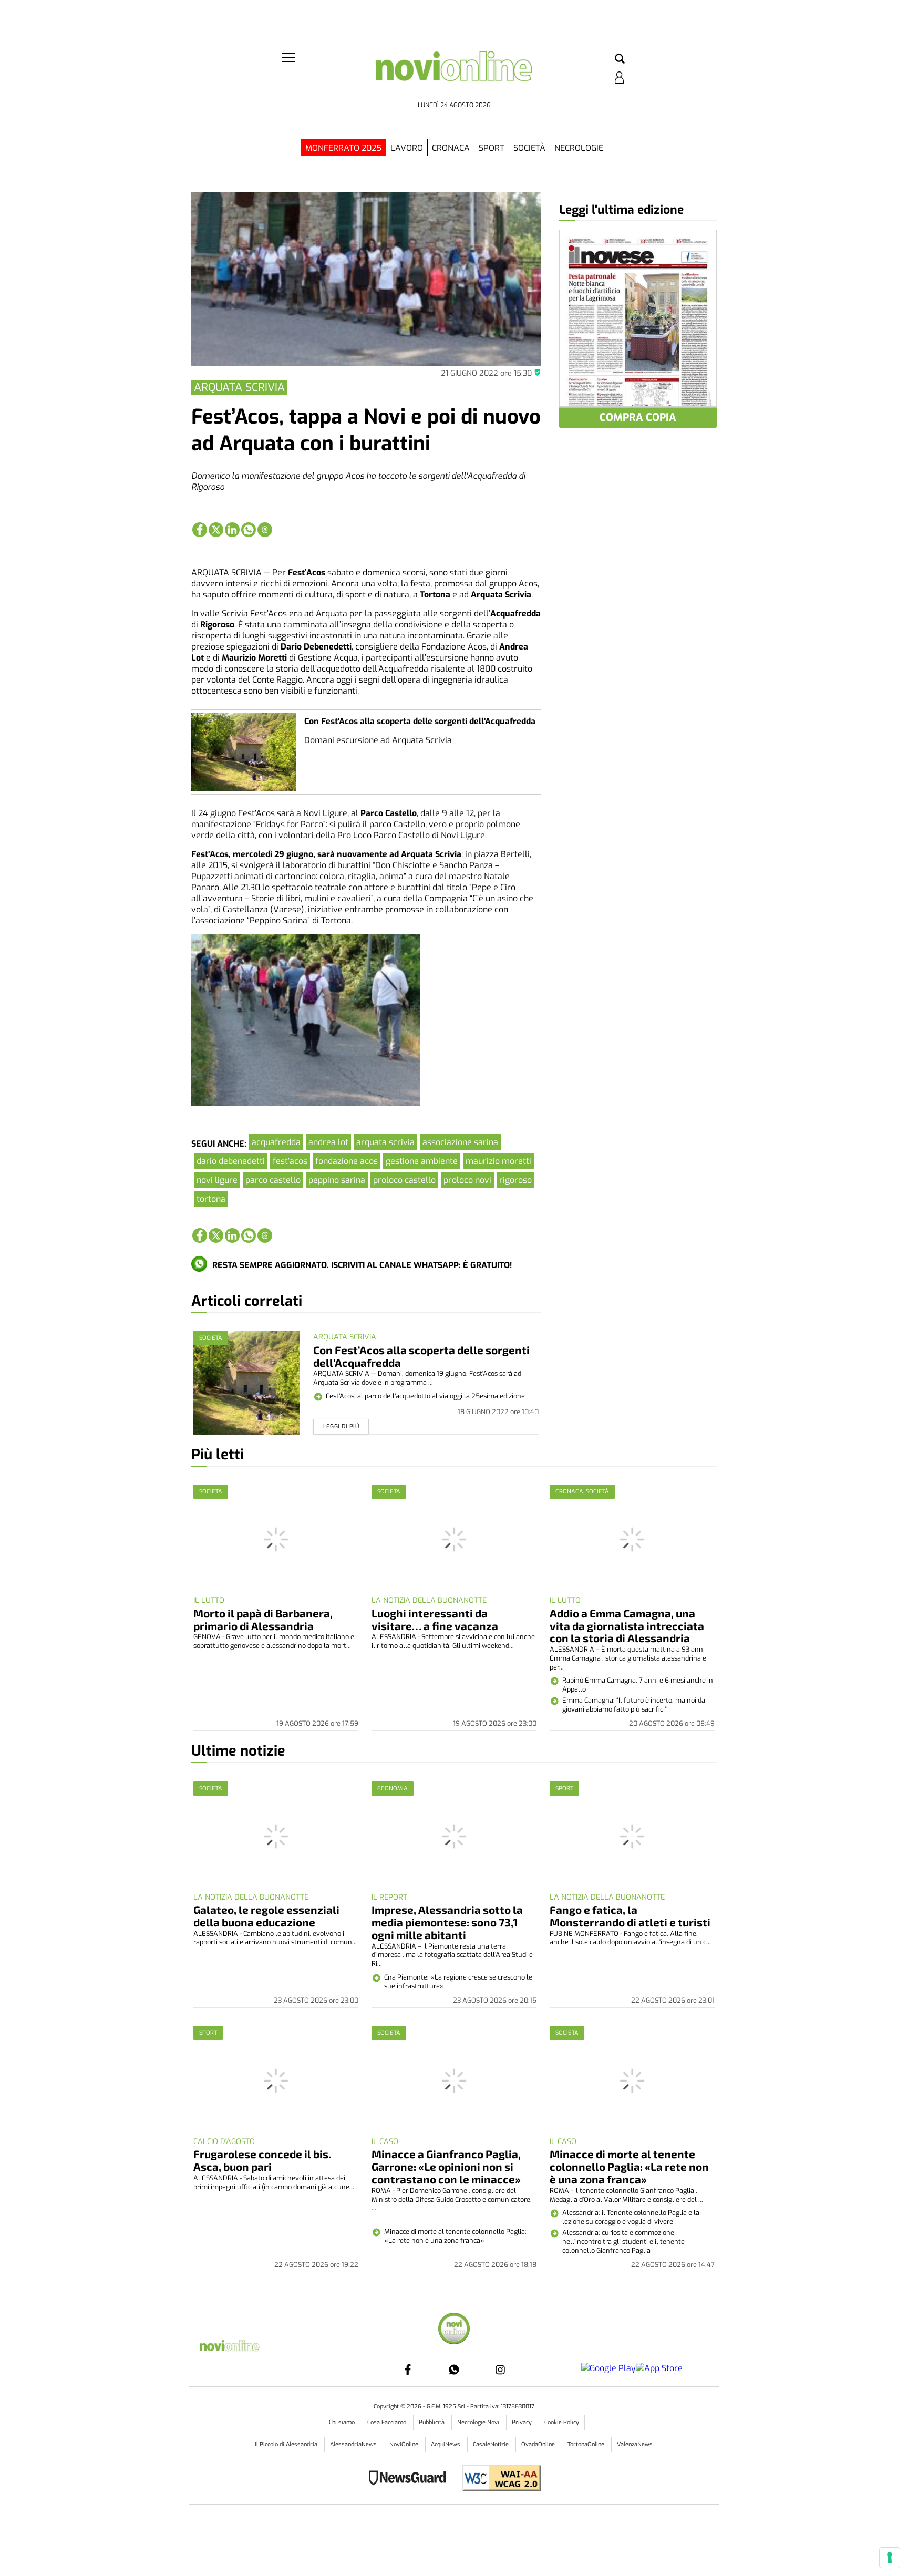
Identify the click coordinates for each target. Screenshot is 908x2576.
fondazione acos (347, 1161)
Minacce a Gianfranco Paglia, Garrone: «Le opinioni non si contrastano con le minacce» (446, 2166)
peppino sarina (337, 1180)
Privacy (523, 2422)
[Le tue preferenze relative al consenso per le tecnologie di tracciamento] (890, 2558)
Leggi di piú (341, 1426)
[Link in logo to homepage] (454, 74)
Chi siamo (343, 2422)
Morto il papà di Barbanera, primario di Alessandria (263, 1619)
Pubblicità (432, 2422)
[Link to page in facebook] (200, 530)
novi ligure (217, 1180)
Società (529, 148)
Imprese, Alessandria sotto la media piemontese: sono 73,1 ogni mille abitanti (447, 1922)
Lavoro (407, 148)
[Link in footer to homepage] (454, 2330)
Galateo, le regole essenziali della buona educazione (266, 1916)
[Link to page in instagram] (500, 2369)
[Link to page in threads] (265, 530)
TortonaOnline (587, 2444)
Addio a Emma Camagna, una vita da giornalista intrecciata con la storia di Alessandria (627, 1626)
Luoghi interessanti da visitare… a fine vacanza (435, 1619)
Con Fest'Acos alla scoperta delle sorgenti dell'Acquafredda (420, 721)
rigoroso (515, 1180)
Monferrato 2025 (343, 148)
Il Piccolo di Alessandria (287, 2444)
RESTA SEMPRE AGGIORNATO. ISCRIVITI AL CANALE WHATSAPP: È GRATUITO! (362, 1265)
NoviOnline (405, 2444)
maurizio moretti (498, 1161)
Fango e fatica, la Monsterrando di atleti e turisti (630, 1916)
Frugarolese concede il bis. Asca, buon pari (262, 2160)
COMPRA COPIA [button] (638, 418)
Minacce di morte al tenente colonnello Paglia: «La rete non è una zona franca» (629, 2166)
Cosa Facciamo (388, 2422)
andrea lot (328, 1142)
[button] (620, 59)
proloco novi (467, 1180)
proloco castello (404, 1180)
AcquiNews (446, 2444)
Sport (492, 148)
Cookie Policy (562, 2422)
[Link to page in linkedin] (232, 530)
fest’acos (290, 1161)
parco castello (273, 1180)
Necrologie (579, 148)
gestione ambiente (422, 1161)
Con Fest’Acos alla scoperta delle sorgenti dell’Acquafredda (421, 1356)
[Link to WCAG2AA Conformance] (497, 2479)
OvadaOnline (539, 2444)
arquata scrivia (385, 1142)
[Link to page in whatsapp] (249, 530)
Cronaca (451, 148)
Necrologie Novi (479, 2422)
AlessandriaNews (354, 2444)
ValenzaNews (635, 2444)
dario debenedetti (231, 1161)
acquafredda (276, 1142)
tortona (211, 1199)
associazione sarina (460, 1142)
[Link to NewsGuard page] (411, 2479)
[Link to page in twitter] (216, 530)
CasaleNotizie (492, 2444)
